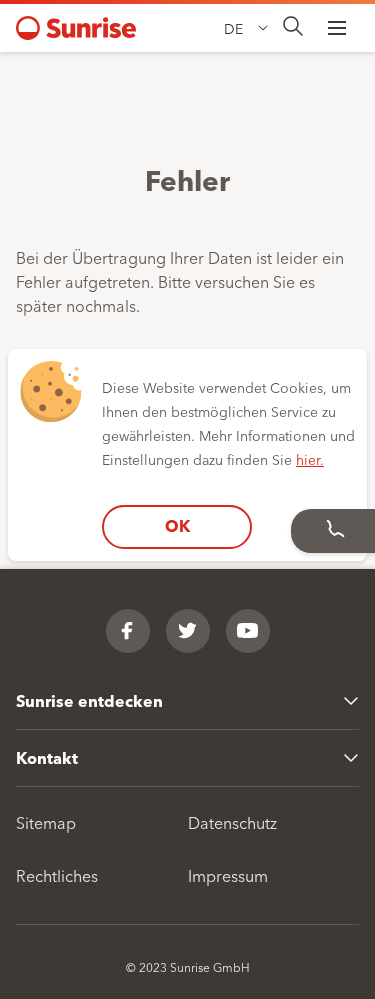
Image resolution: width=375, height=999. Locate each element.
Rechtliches (57, 875)
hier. (310, 459)
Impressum (228, 875)
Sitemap (46, 822)
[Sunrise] (76, 28)
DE (233, 28)
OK (177, 525)
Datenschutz (232, 822)
